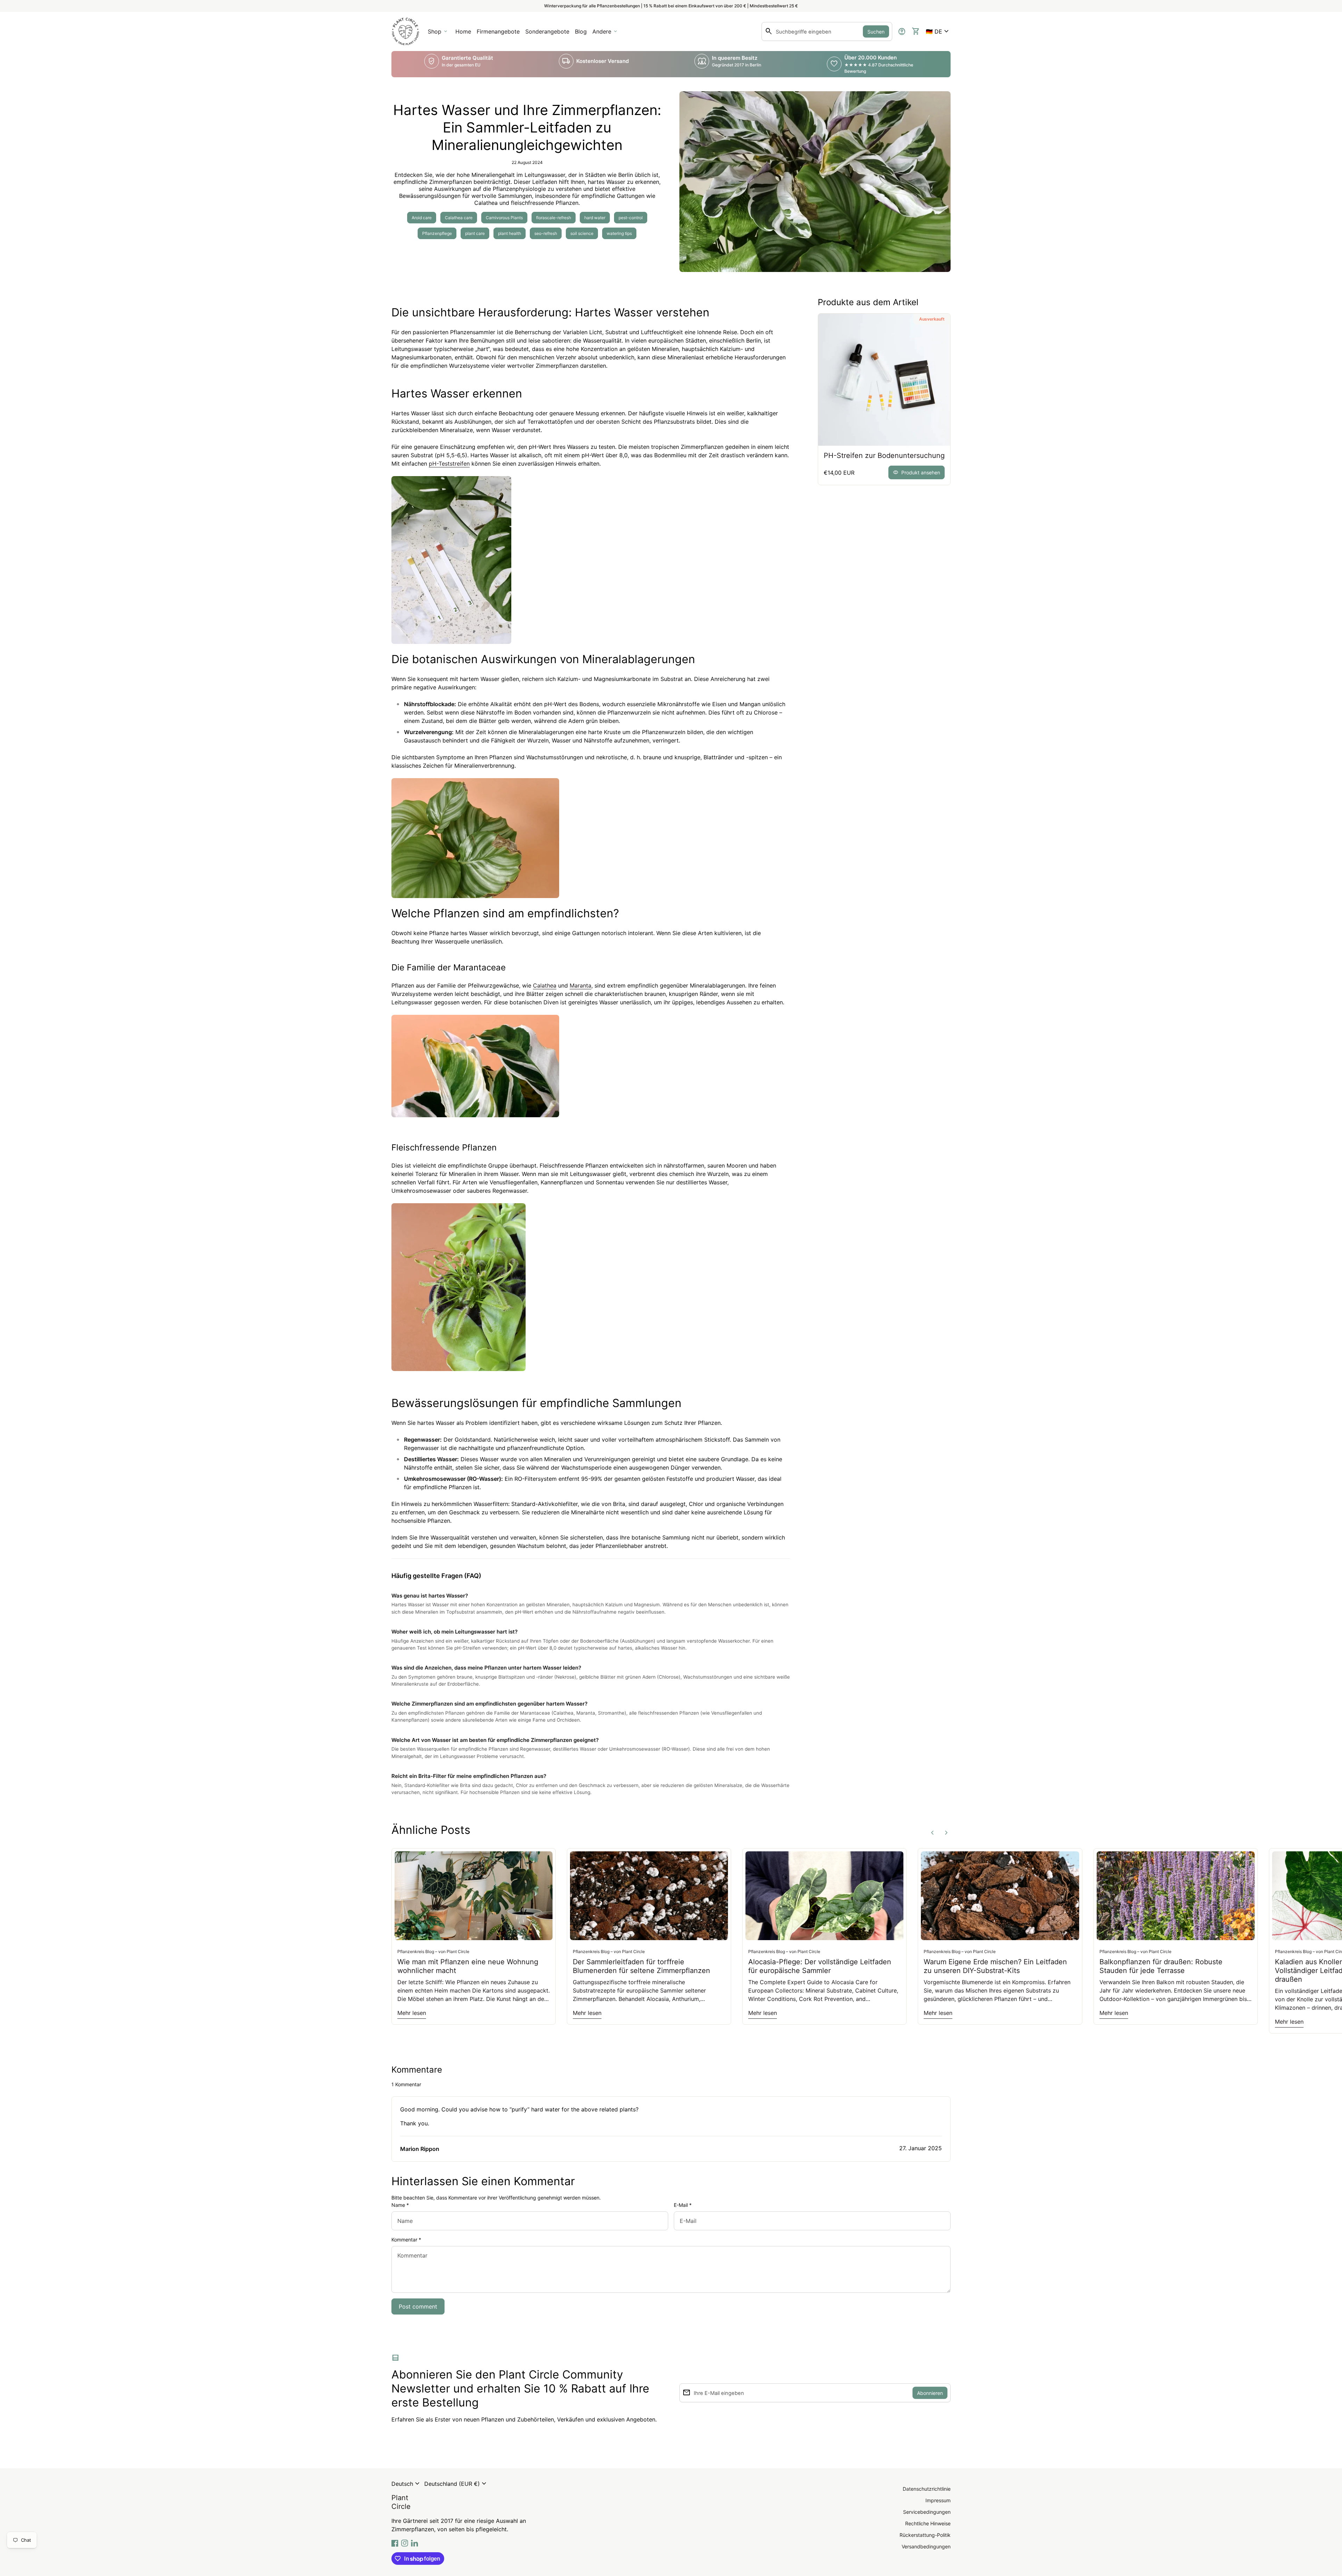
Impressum (938, 2500)
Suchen (876, 32)
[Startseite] (405, 31)
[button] (938, 31)
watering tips (619, 233)
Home (463, 31)
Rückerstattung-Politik (925, 2535)
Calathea (545, 985)
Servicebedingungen (927, 2512)
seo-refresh (546, 233)
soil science (582, 233)
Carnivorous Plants (504, 218)
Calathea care (459, 218)
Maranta (580, 985)
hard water (595, 218)
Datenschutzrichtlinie (927, 2489)
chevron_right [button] (946, 1833)
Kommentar (406, 2240)
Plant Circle (401, 2502)
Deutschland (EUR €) (456, 2484)
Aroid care (422, 218)
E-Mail (683, 2205)
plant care (475, 233)
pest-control (631, 218)
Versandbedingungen (926, 2546)
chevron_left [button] (932, 1833)
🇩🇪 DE (938, 31)
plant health (510, 233)
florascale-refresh (554, 218)
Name (400, 2205)
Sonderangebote (547, 31)
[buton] (406, 2484)
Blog (581, 31)
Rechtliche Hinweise (928, 2523)
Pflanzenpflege (437, 233)
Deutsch (406, 2484)
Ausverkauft (932, 319)
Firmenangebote (499, 34)
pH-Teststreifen (449, 464)
